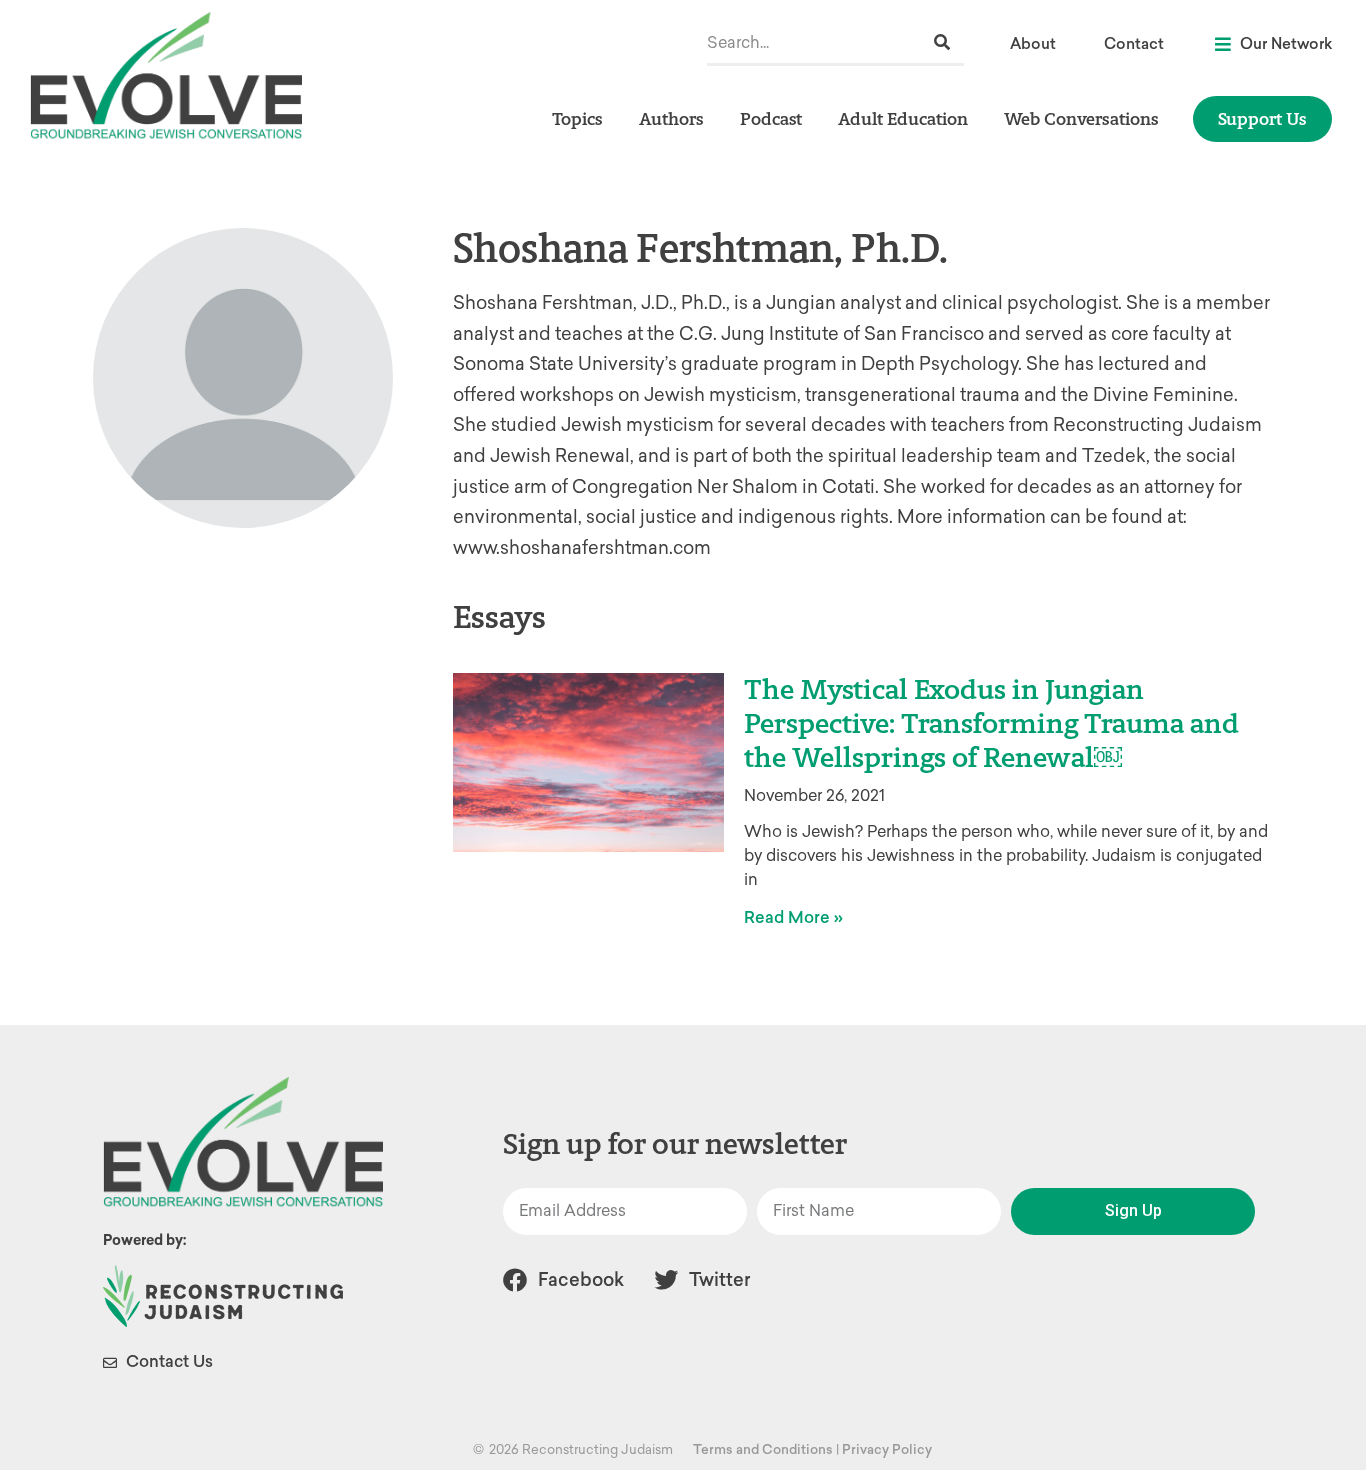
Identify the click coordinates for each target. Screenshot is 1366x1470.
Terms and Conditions (763, 1449)
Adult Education (903, 118)
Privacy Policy (887, 1449)
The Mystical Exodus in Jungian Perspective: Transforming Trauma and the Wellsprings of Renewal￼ (991, 722)
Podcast (771, 118)
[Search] (942, 42)
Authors (671, 118)
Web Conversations (1081, 118)
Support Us (1262, 118)
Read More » (793, 917)
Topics (577, 118)
